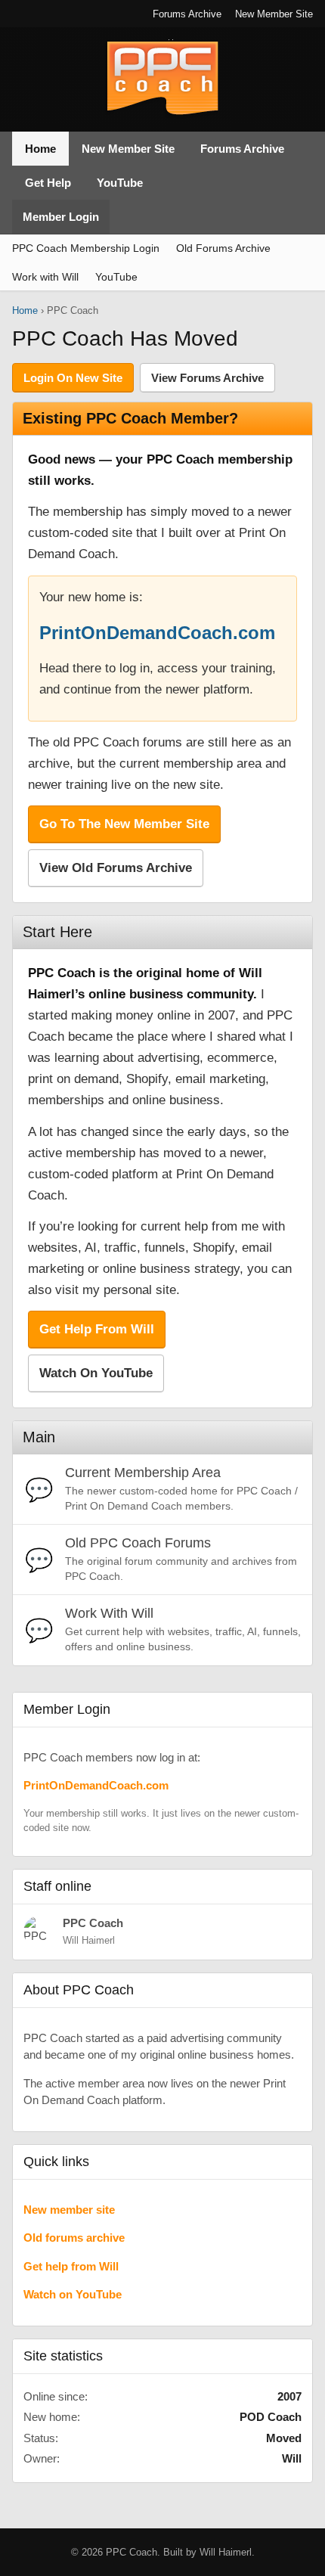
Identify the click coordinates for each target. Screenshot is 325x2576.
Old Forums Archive (223, 248)
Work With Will (109, 1613)
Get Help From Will (97, 1329)
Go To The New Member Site (124, 824)
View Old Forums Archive (116, 868)
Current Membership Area (143, 1473)
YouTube (120, 183)
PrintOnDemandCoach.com (157, 633)
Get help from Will (71, 2266)
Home (40, 149)
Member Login (61, 217)
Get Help (48, 183)
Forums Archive (187, 14)
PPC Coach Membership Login (86, 248)
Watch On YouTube (96, 1373)
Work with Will (45, 277)
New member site (69, 2210)
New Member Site (274, 14)
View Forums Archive (207, 378)
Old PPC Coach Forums (138, 1543)
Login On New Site (73, 378)
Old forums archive (74, 2238)
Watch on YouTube (73, 2294)
